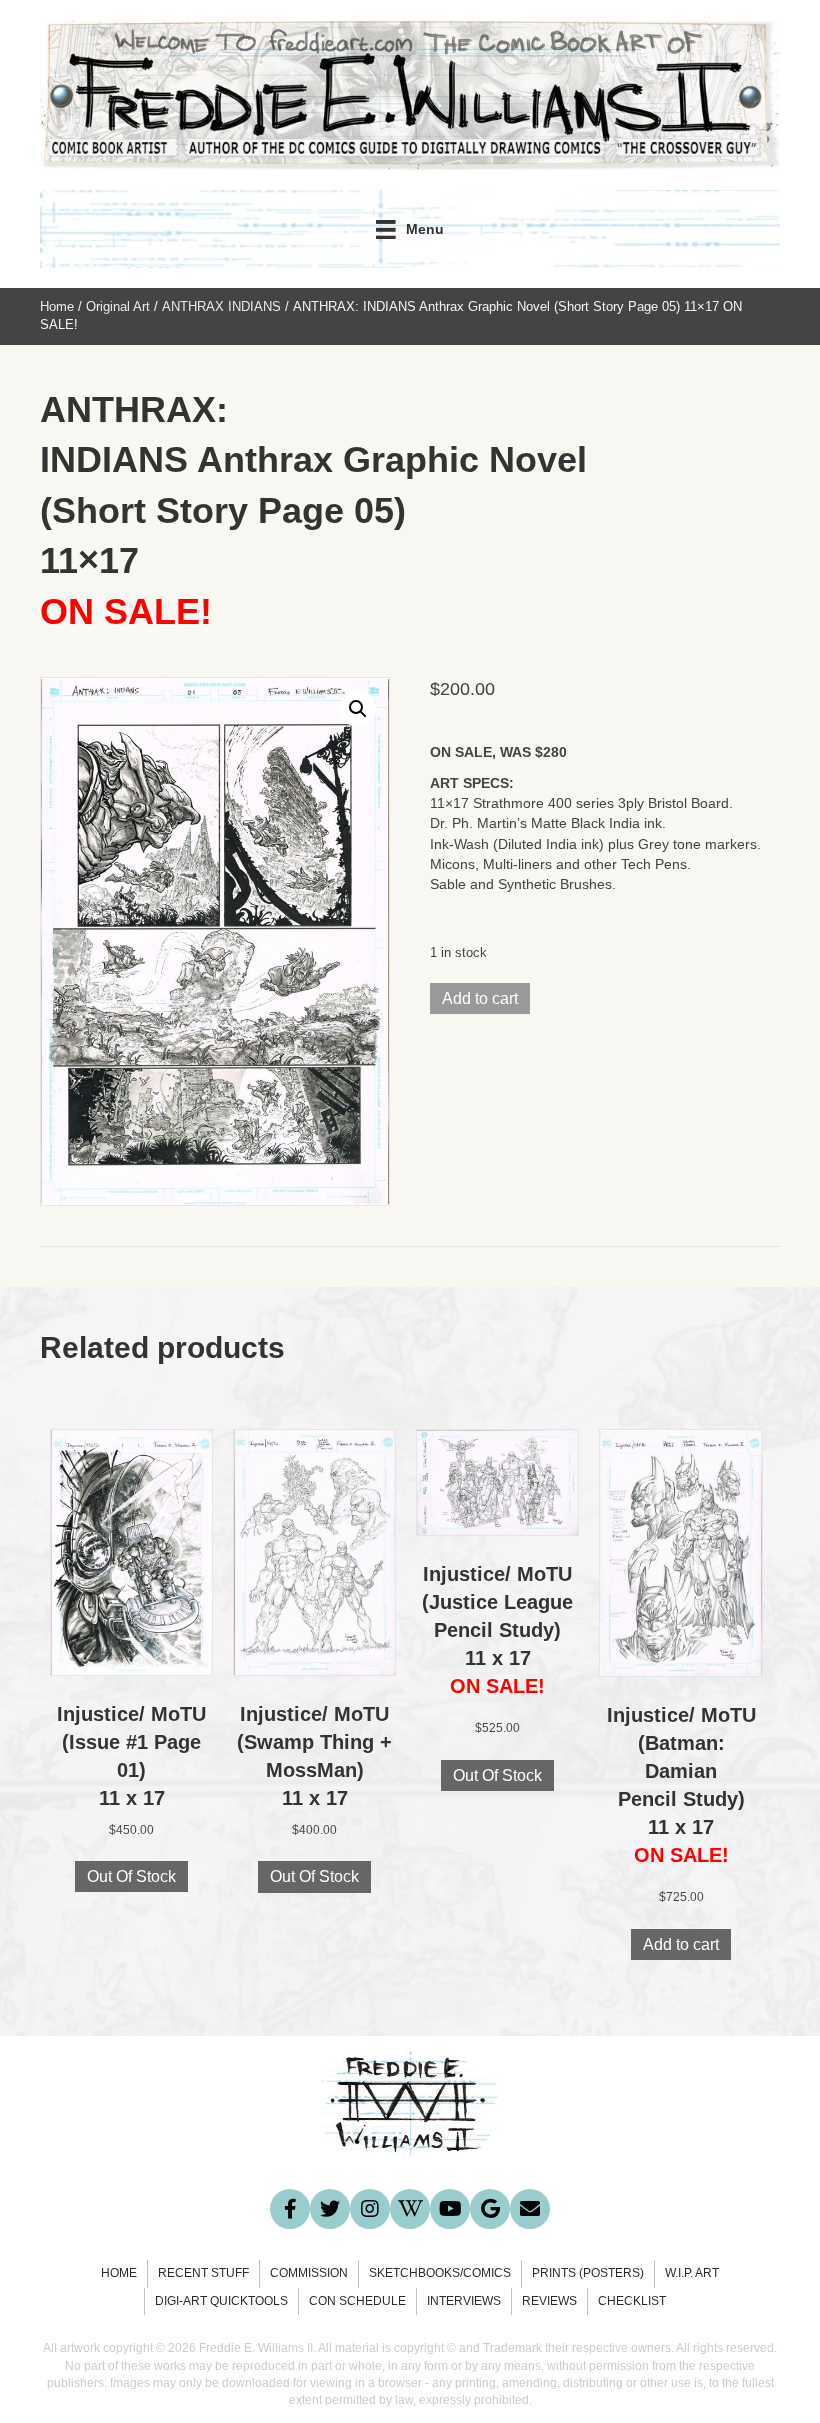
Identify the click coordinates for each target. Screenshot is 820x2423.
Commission (309, 2273)
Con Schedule (357, 2301)
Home (57, 306)
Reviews (549, 2301)
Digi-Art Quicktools (221, 2301)
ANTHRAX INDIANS (221, 306)
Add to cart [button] (681, 1944)
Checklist (632, 2301)
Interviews (464, 2301)
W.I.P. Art (692, 2273)
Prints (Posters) (588, 2273)
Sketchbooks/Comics (440, 2273)
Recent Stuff (203, 2273)
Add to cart (480, 998)
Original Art (118, 306)
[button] (358, 709)
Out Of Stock (131, 1876)
